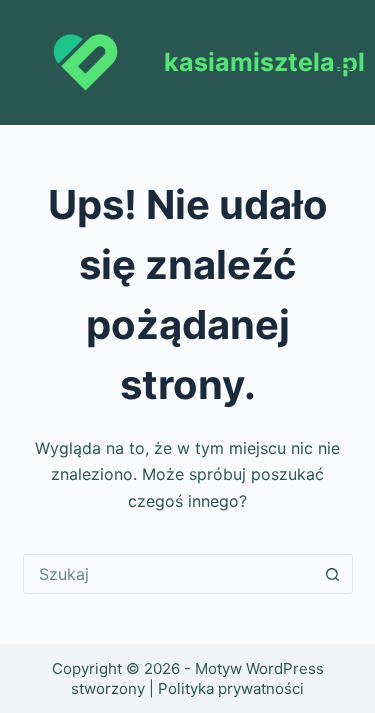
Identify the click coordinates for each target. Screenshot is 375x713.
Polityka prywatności (231, 688)
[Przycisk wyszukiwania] (333, 574)
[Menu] (344, 63)
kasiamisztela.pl (264, 62)
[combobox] (169, 574)
